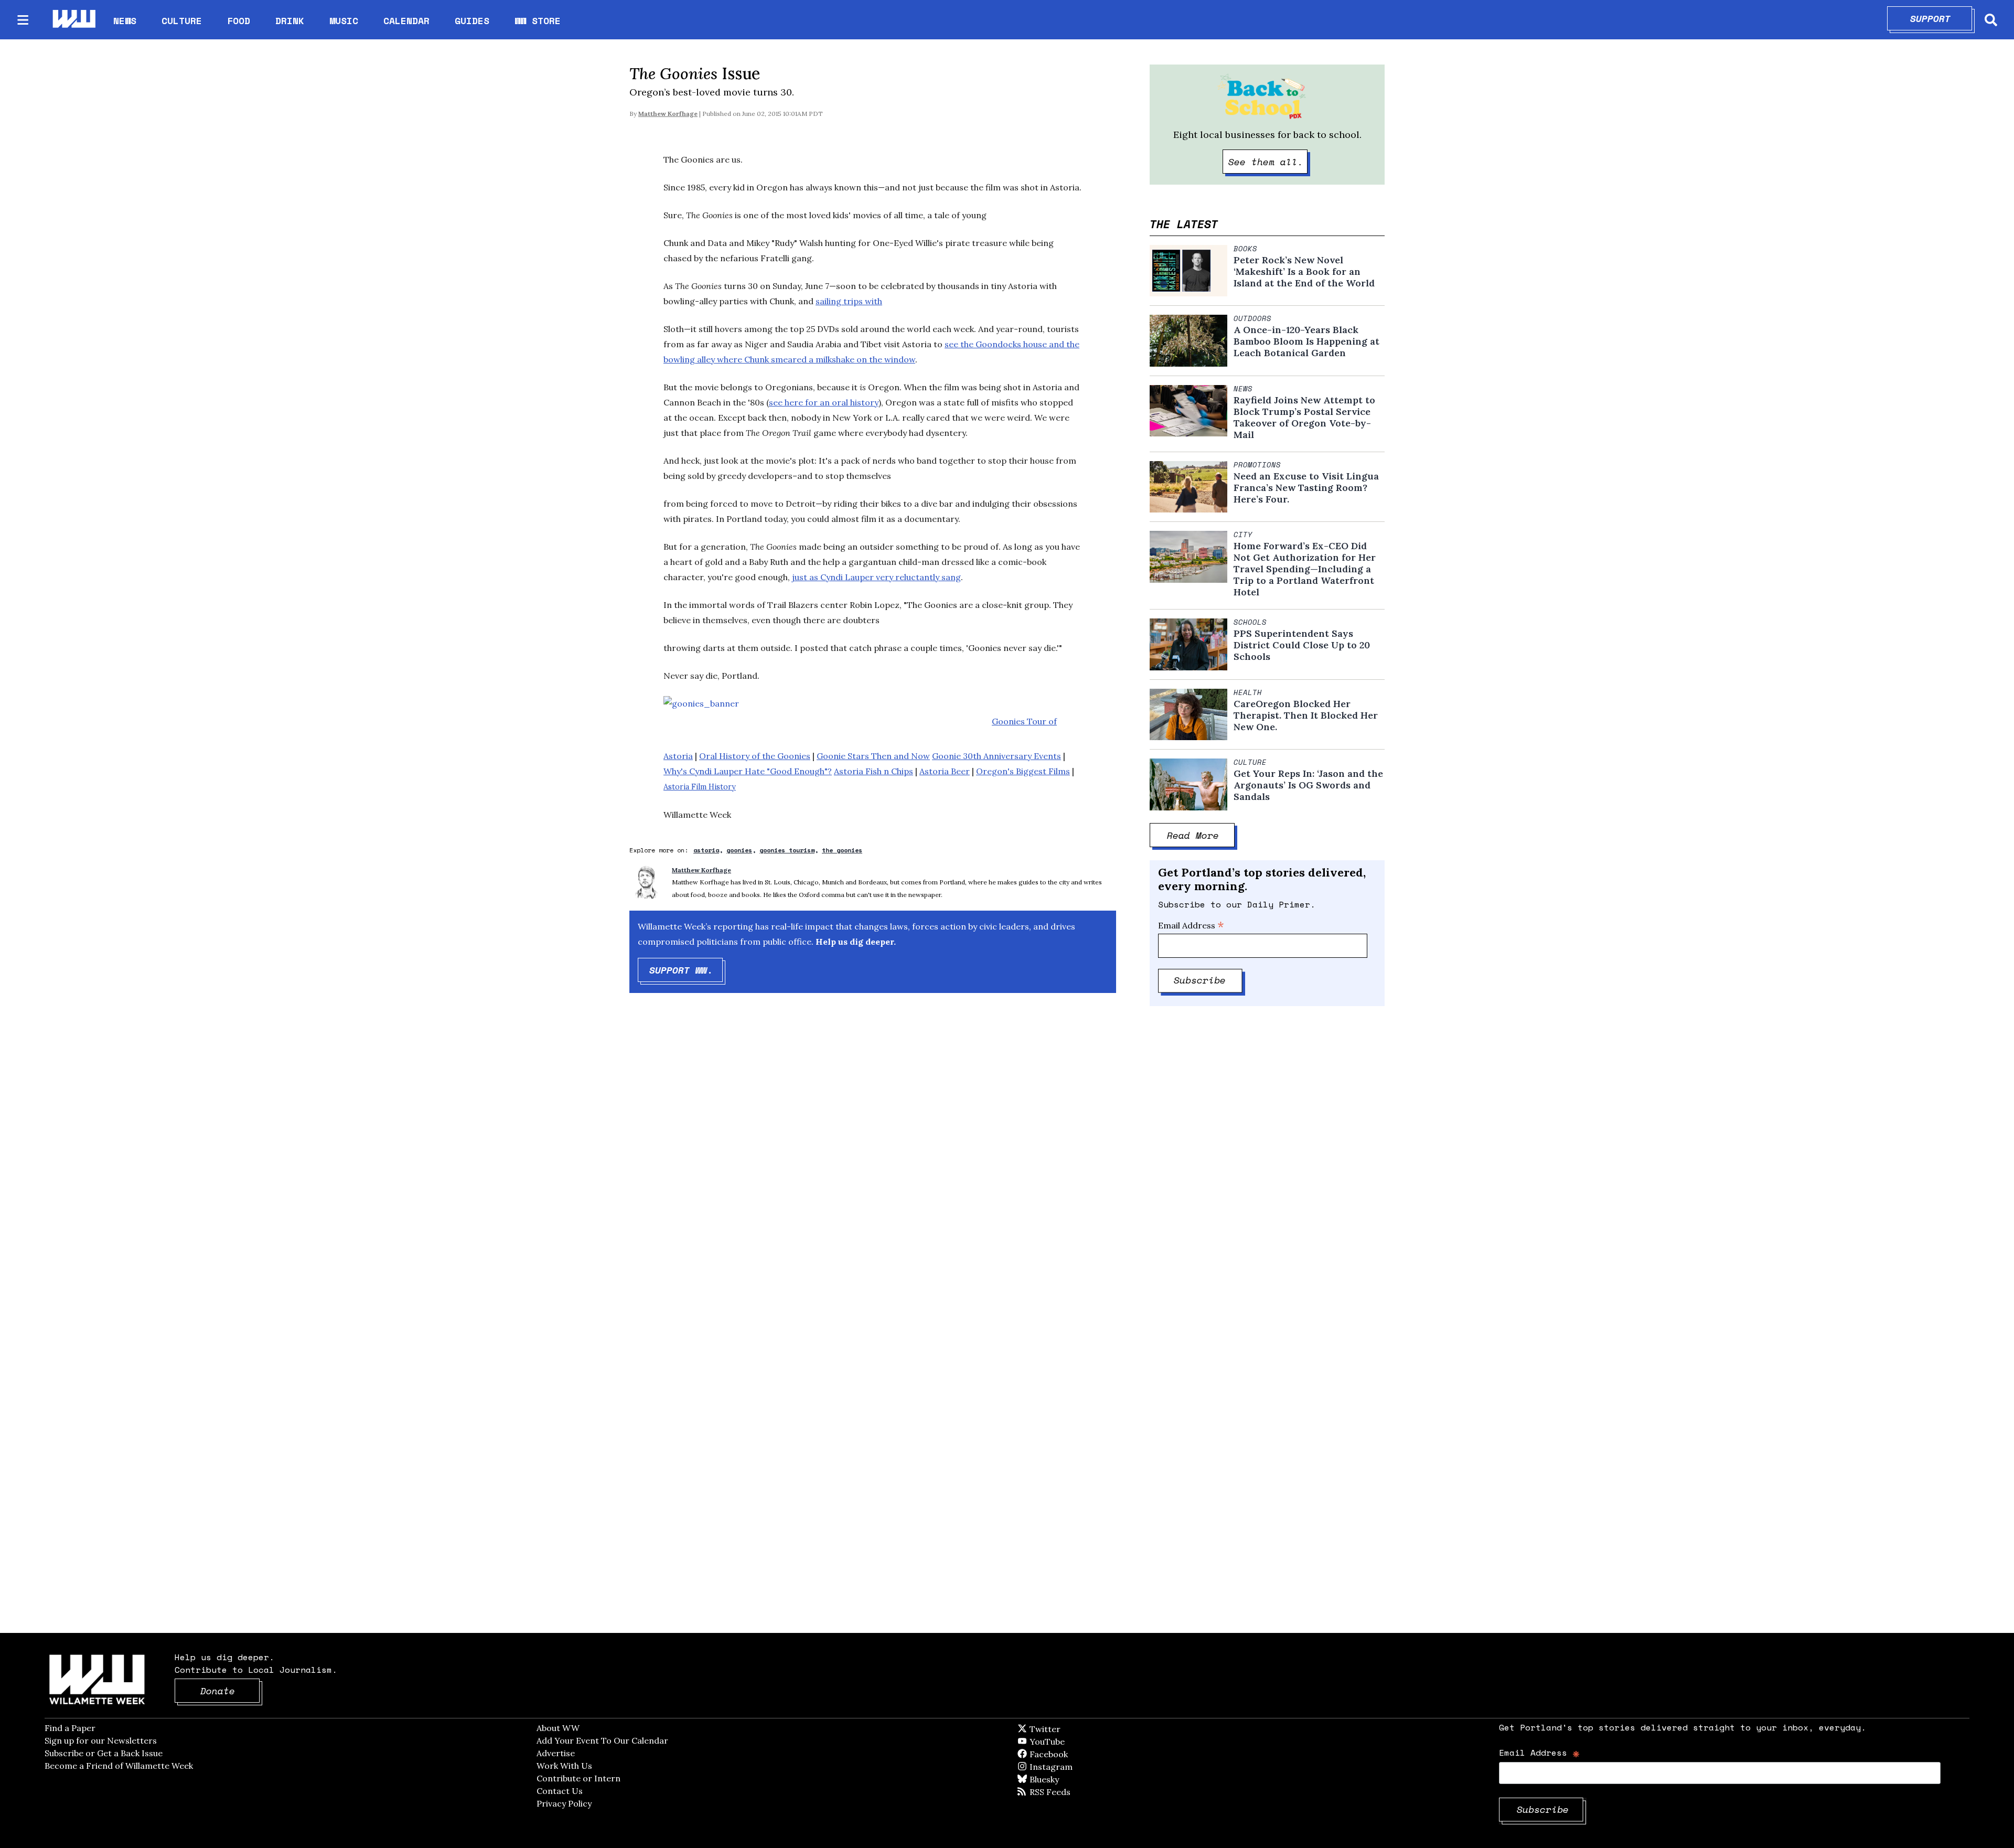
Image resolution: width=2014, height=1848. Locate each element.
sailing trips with (849, 301)
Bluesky (1059, 1779)
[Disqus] (873, 1168)
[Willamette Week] (73, 20)
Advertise (556, 1753)
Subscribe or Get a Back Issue (104, 1753)
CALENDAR (406, 21)
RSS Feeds (1067, 1792)
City (1243, 535)
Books (1245, 249)
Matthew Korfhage (668, 114)
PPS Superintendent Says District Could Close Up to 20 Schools (1302, 645)
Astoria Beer (945, 771)
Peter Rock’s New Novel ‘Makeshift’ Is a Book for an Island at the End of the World (1304, 272)
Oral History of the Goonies (755, 756)
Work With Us (564, 1766)
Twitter (1070, 1729)
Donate (230, 1691)
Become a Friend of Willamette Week (119, 1766)
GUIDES (472, 20)
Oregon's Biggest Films (1023, 771)
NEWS (125, 20)
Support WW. (686, 970)
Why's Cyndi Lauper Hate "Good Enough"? (748, 771)
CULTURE (182, 20)
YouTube (1065, 1742)
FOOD (239, 20)
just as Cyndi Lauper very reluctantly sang (876, 577)
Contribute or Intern (579, 1778)
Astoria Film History (700, 787)
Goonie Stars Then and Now (873, 756)
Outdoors (1252, 318)
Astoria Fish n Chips (874, 771)
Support (1941, 18)
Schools (1250, 622)
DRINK (290, 20)
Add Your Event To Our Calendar (602, 1740)
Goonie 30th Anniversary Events (997, 756)
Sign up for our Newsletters (101, 1740)
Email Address (1191, 925)
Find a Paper (70, 1728)
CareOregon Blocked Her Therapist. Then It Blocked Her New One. (1306, 715)
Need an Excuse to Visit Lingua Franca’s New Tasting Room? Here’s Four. (1306, 488)
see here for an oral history (824, 402)
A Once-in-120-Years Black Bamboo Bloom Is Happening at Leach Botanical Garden (1306, 341)
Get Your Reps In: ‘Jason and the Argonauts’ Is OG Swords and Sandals (1308, 785)
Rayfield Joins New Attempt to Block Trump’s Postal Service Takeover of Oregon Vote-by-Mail (1304, 418)
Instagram (1073, 1767)
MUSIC (344, 20)
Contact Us (560, 1791)
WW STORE (538, 21)
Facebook (1079, 1754)
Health (1248, 692)
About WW (558, 1728)
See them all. (1268, 162)
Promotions (1257, 465)
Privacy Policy (564, 1803)
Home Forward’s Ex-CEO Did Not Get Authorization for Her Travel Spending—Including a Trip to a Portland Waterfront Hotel (1305, 569)
